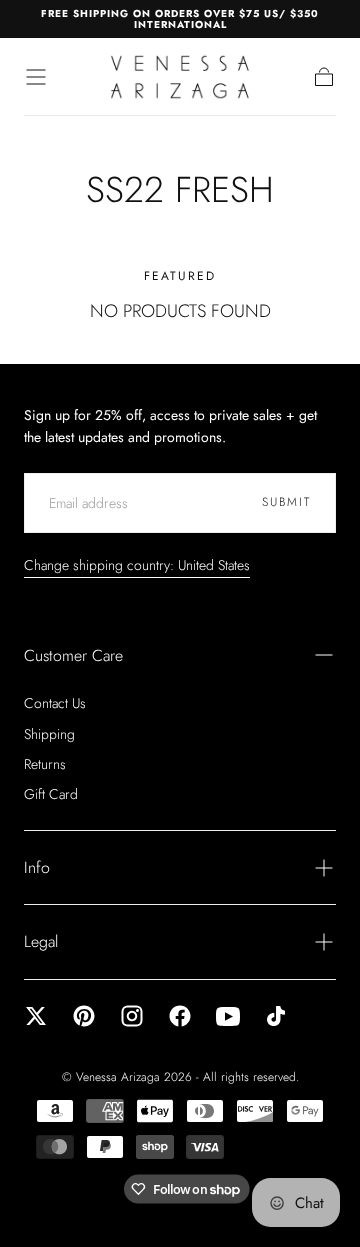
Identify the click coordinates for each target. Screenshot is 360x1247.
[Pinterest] (84, 1016)
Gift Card (51, 794)
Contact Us (55, 703)
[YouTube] (228, 1016)
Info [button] (37, 867)
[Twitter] (36, 1016)
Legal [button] (41, 941)
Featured (180, 276)
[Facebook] (180, 1016)
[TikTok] (276, 1016)
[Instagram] (132, 1016)
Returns (45, 764)
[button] (36, 77)
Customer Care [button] (73, 655)
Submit (286, 502)
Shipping (49, 734)
